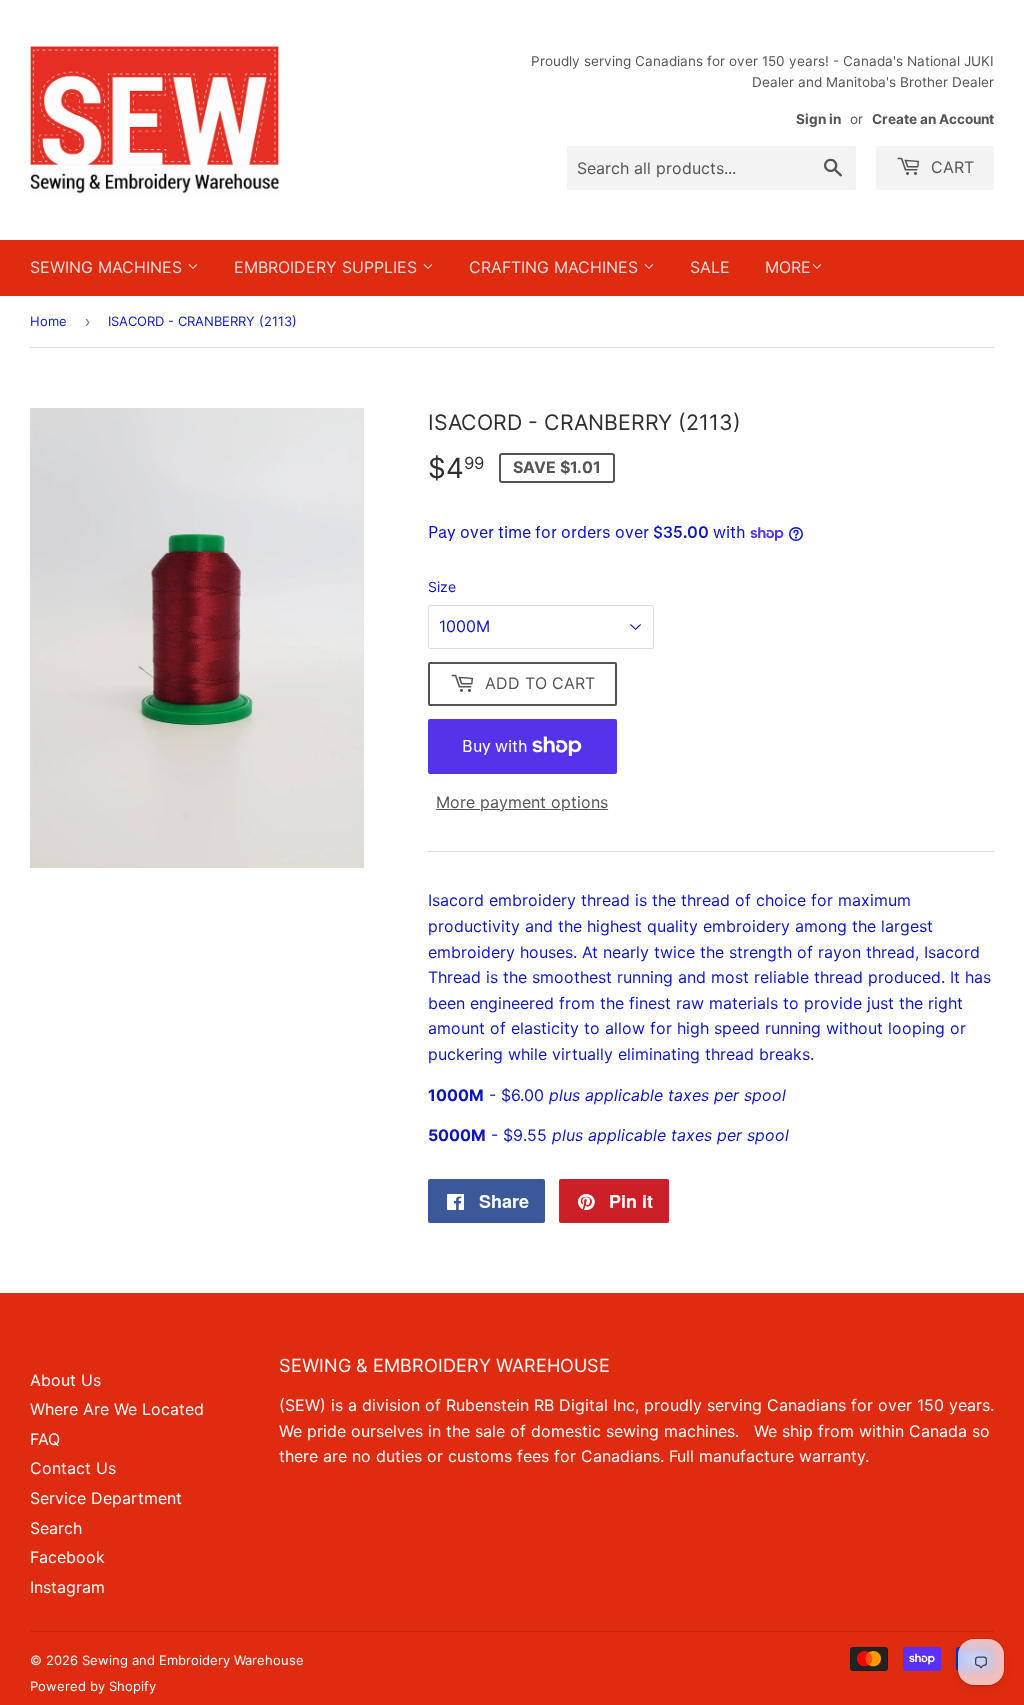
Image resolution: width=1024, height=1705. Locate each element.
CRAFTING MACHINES (556, 267)
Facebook (67, 1557)
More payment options (522, 802)
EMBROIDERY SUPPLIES (328, 267)
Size (442, 586)
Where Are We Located (117, 1409)
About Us (65, 1380)
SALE (710, 267)
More (788, 267)
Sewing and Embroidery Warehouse (193, 1660)
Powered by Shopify (93, 1686)
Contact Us (73, 1468)
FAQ (45, 1439)
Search (56, 1528)
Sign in (818, 119)
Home (48, 321)
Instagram (67, 1587)
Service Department (106, 1498)
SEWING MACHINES (108, 267)
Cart (950, 167)
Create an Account (933, 119)
